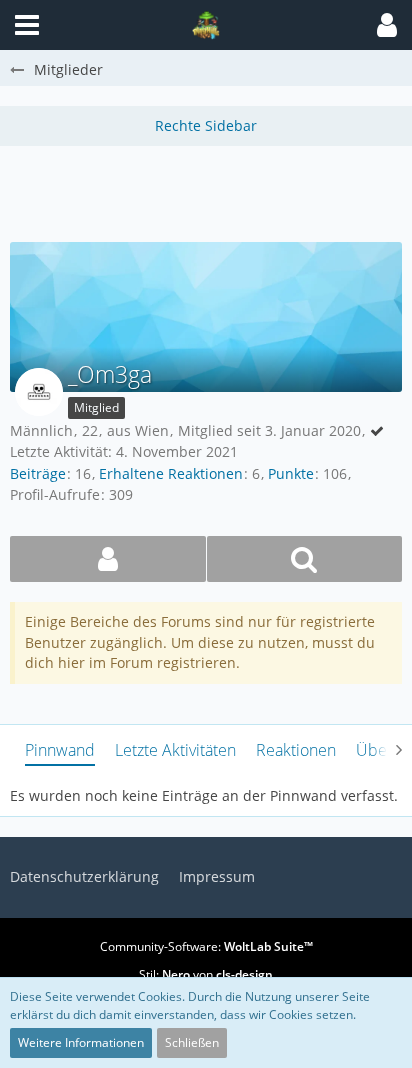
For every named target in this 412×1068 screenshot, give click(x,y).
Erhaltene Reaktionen (171, 473)
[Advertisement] (211, 191)
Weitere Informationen (81, 1042)
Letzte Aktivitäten (175, 750)
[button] (387, 25)
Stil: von (206, 974)
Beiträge (38, 473)
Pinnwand (60, 750)
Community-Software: (206, 946)
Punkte (291, 473)
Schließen (192, 1042)
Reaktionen (296, 750)
